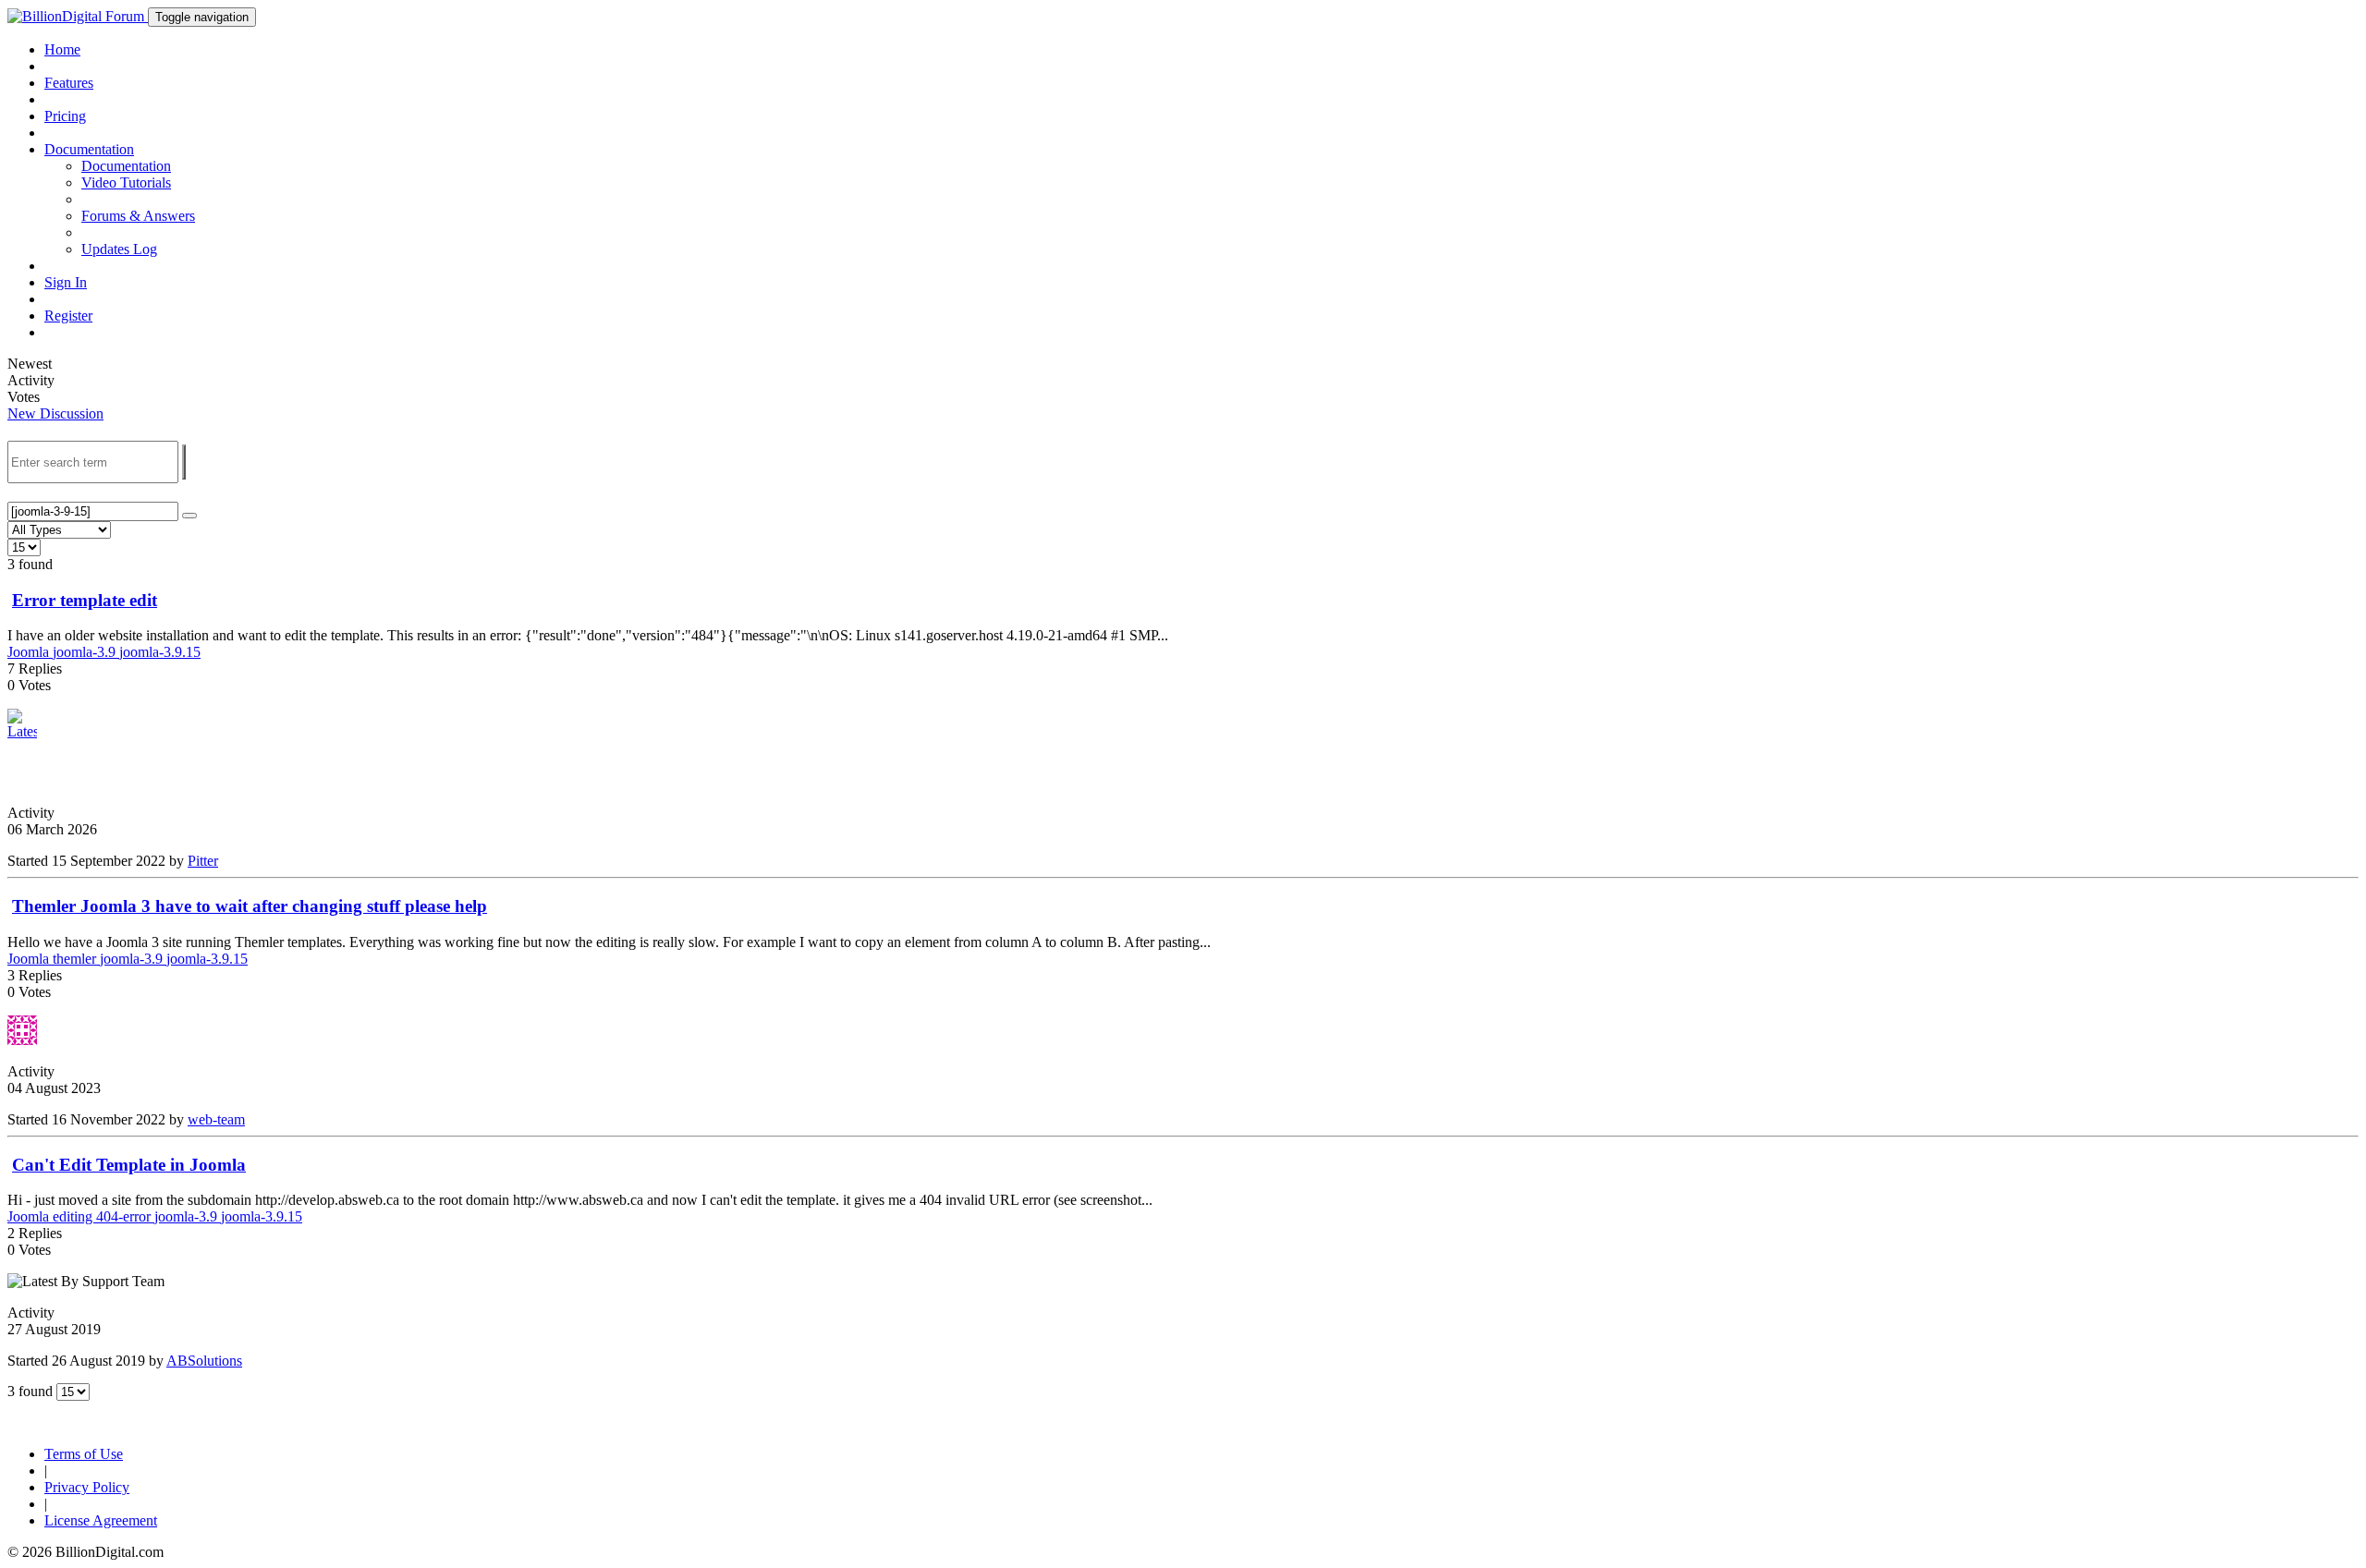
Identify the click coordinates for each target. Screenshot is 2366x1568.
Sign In (66, 282)
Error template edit (85, 600)
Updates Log (119, 249)
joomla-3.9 (86, 652)
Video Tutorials (126, 182)
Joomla (30, 652)
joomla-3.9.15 (160, 652)
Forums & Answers (138, 216)
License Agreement (101, 1520)
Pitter (203, 861)
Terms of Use (84, 1454)
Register (68, 316)
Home (62, 49)
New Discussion (55, 413)
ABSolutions (204, 1361)
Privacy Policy (87, 1487)
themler (76, 959)
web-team (216, 1119)
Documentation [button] (89, 149)
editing (74, 1216)
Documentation (126, 166)
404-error (125, 1216)
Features (69, 83)
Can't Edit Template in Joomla (129, 1165)
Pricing (65, 116)
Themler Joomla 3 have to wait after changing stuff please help (250, 906)
